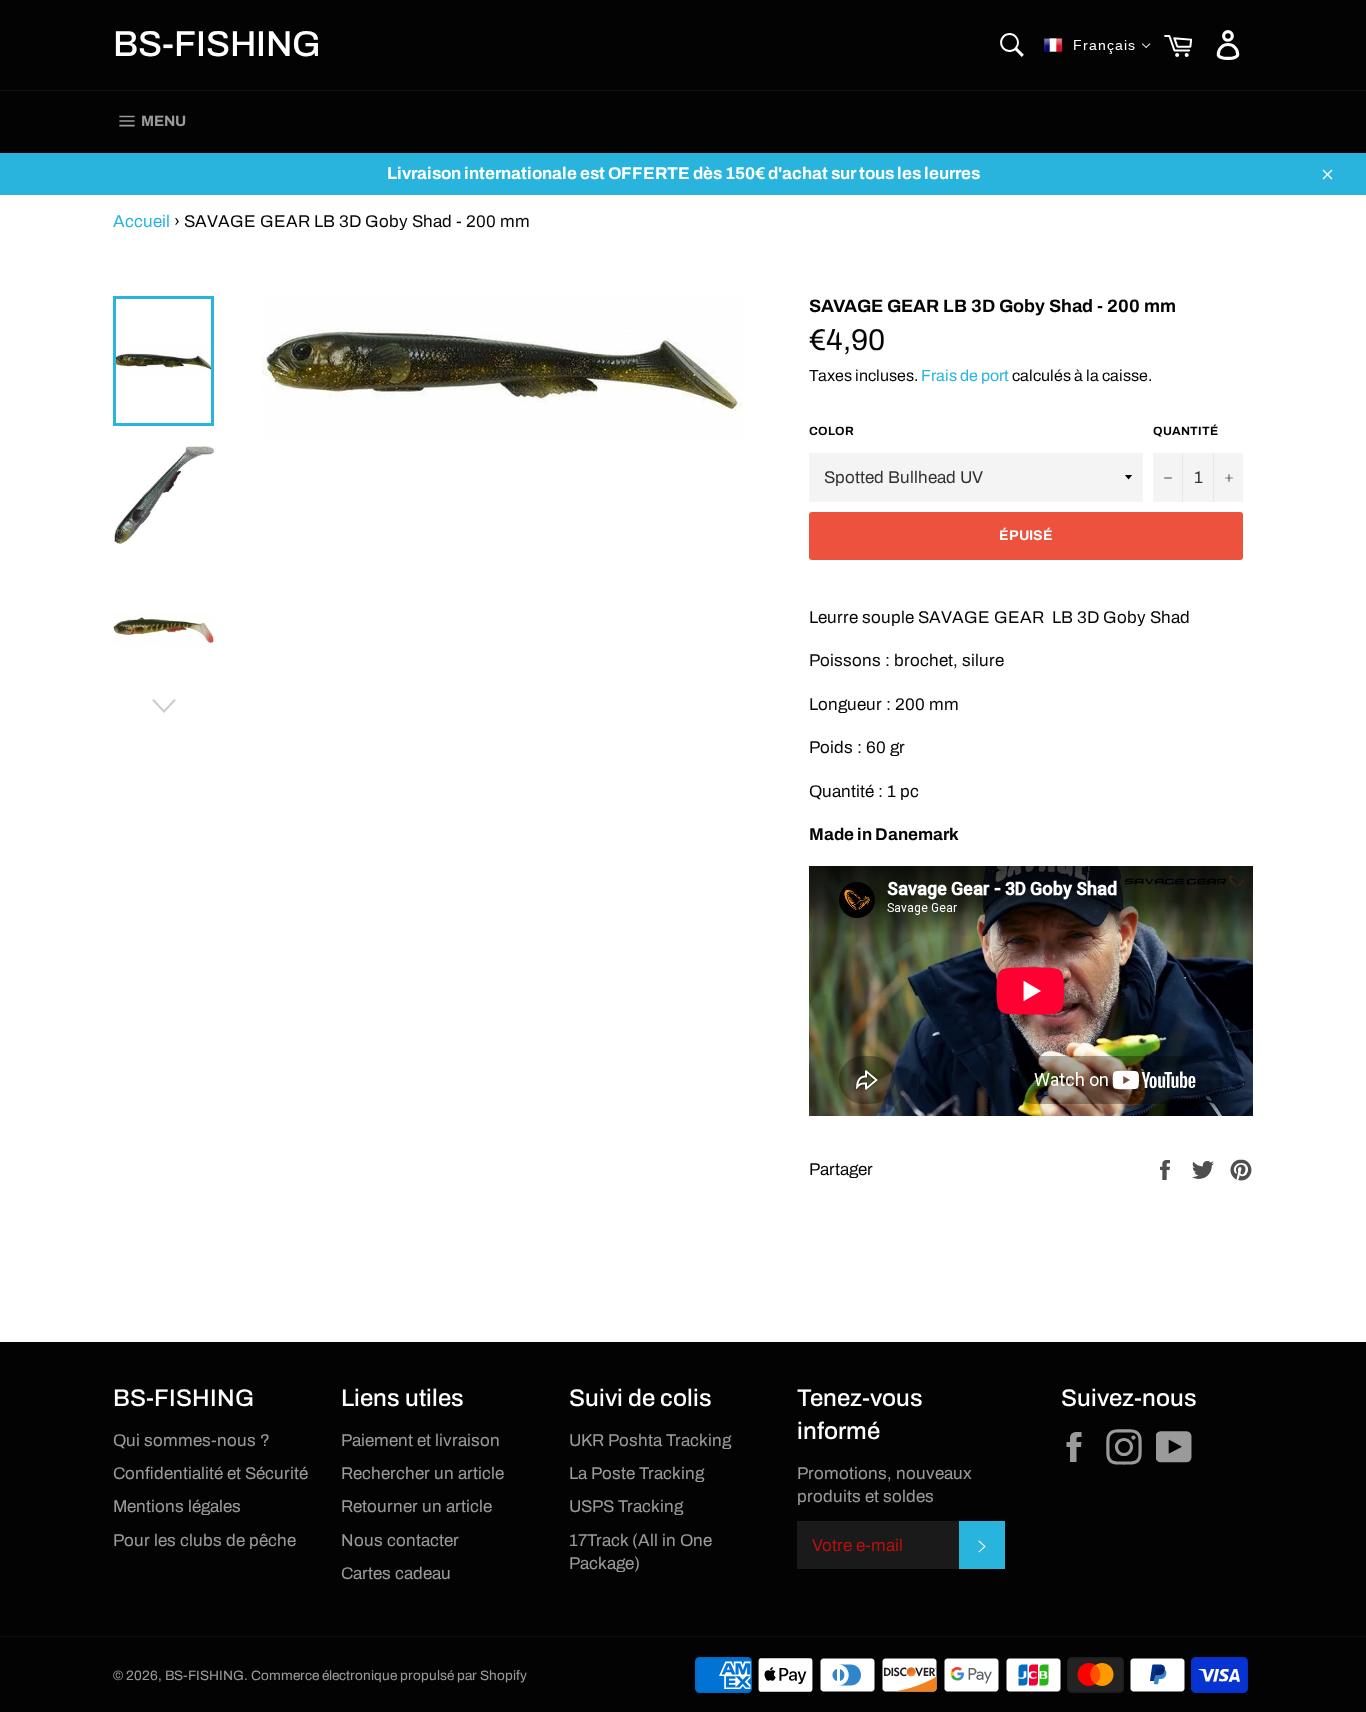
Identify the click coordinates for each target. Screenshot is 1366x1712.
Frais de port (965, 375)
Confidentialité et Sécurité (210, 1473)
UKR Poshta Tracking (650, 1440)
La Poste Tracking (636, 1473)
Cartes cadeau (396, 1573)
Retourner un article (416, 1506)
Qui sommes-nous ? (191, 1440)
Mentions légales (177, 1506)
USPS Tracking (626, 1506)
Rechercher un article (422, 1473)
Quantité (1185, 431)
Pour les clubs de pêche (204, 1540)
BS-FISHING (217, 44)
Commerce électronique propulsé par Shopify (389, 1675)
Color (831, 431)
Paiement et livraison (420, 1440)
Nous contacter (400, 1540)
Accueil (141, 221)
